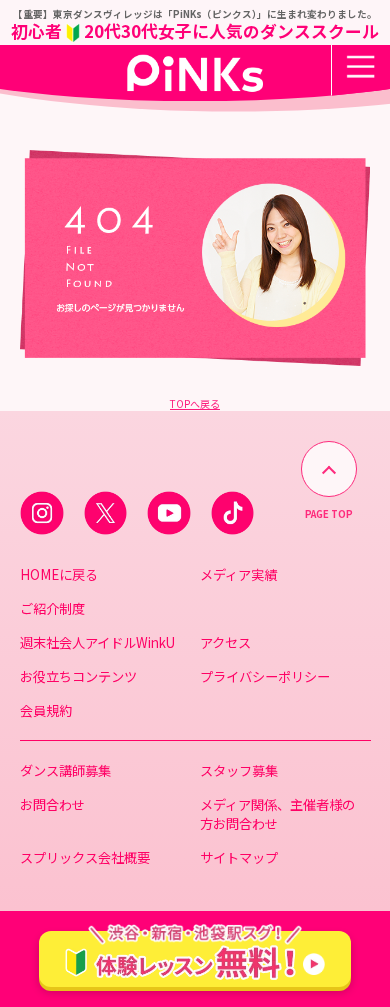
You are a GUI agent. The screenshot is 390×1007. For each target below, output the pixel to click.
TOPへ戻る (195, 403)
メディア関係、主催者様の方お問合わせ (277, 814)
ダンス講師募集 (65, 770)
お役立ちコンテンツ (78, 676)
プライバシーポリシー (265, 676)
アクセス (225, 642)
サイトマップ (239, 857)
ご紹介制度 (52, 608)
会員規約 (46, 710)
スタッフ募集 (239, 770)
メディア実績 (238, 574)
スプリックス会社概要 (85, 857)
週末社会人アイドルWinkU (97, 642)
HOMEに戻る (59, 574)
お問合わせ (52, 804)
